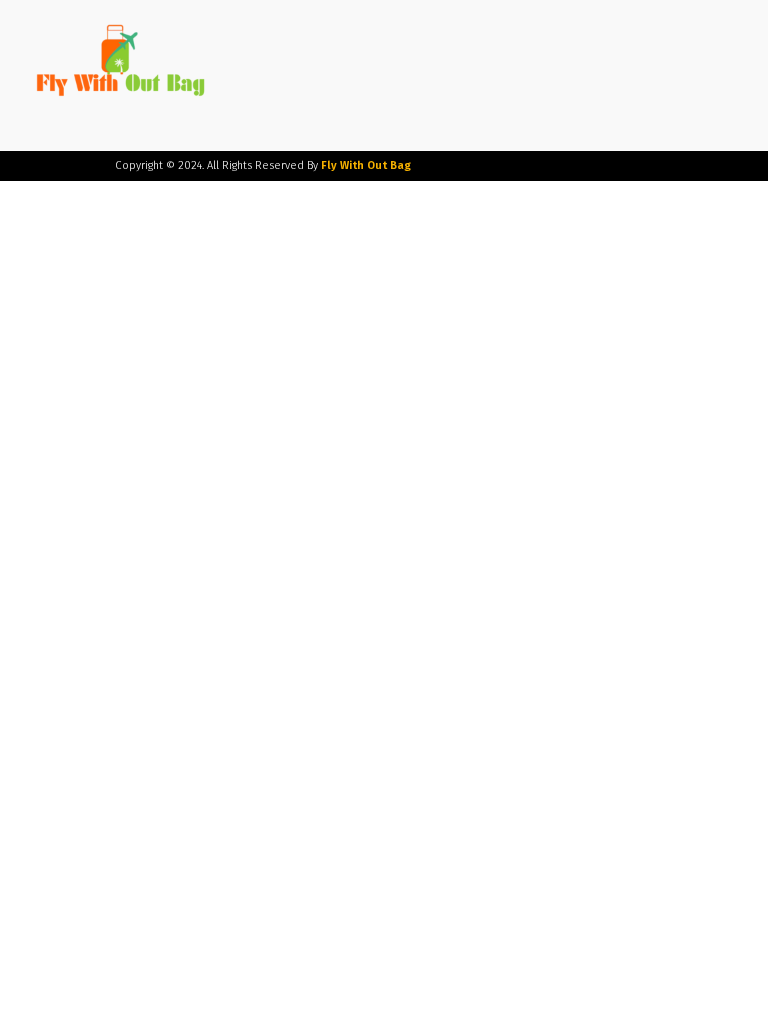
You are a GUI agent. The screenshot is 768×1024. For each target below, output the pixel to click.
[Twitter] (572, 166)
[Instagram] (542, 166)
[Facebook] (512, 166)
